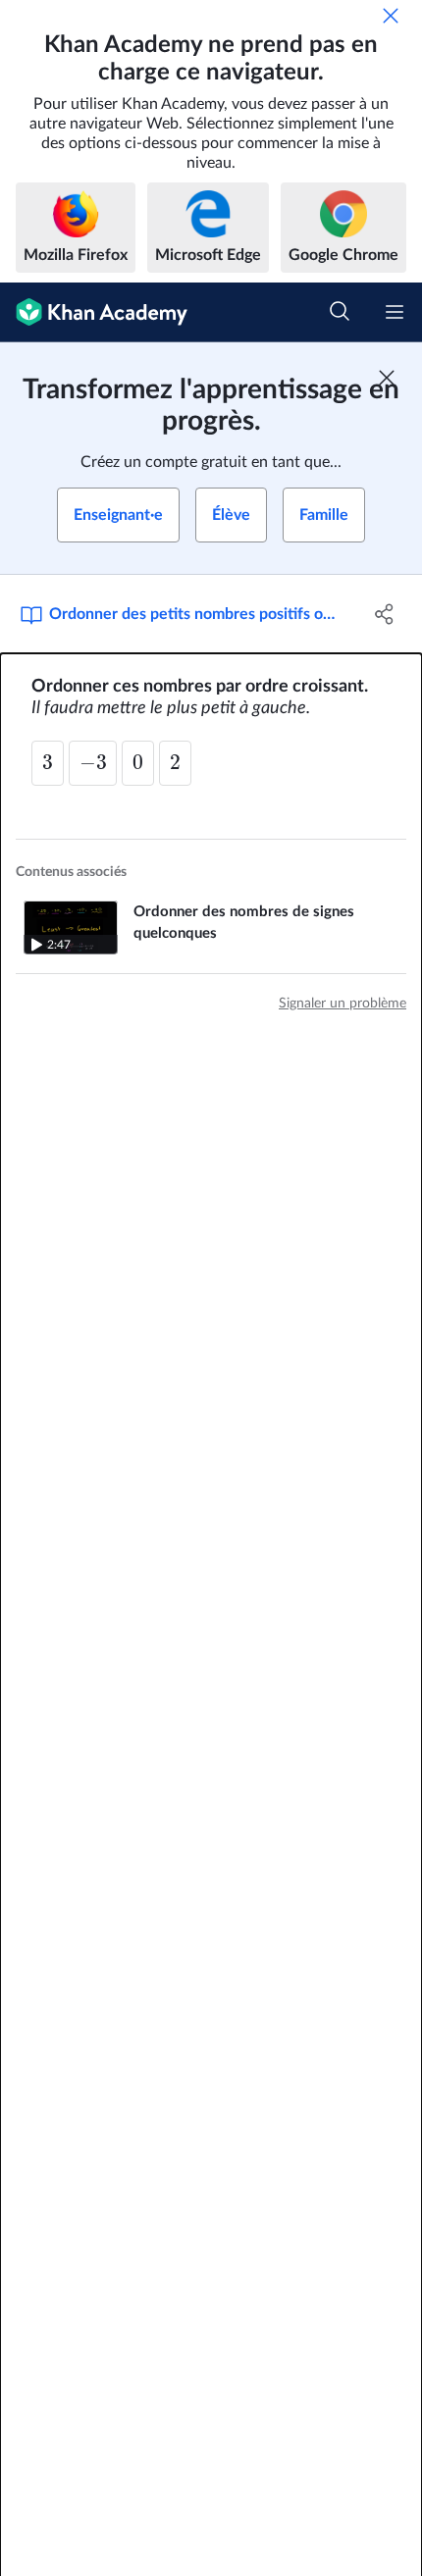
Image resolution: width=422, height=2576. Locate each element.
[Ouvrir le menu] (395, 312)
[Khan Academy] (94, 312)
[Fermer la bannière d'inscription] (387, 378)
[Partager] (385, 614)
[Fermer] (391, 16)
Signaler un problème (343, 1004)
